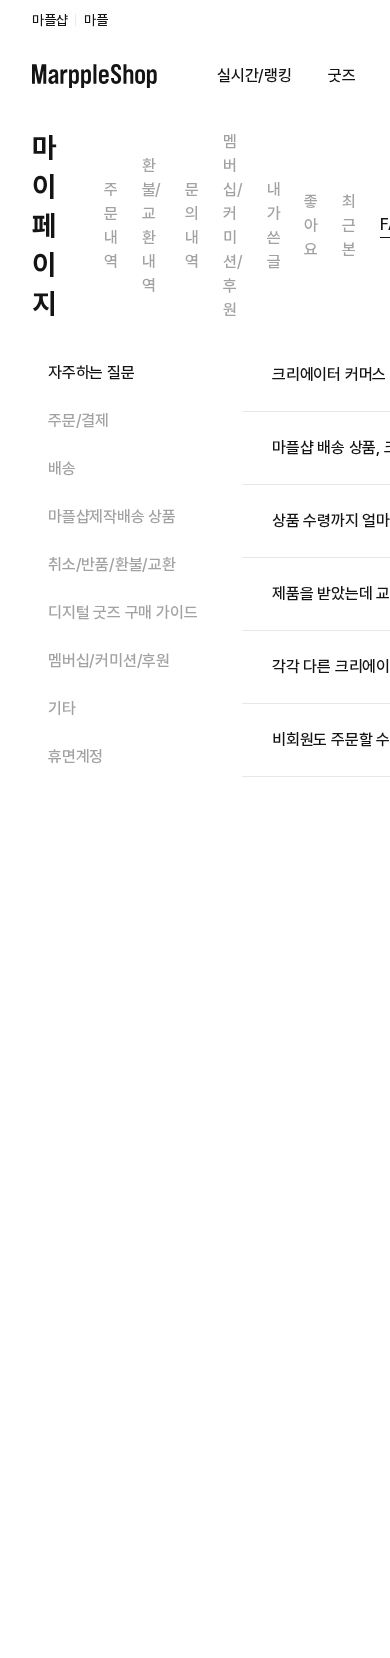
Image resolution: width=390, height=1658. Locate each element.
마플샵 (49, 20)
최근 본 (349, 225)
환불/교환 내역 (152, 225)
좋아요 (311, 225)
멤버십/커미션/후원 (233, 225)
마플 (96, 20)
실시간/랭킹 (254, 75)
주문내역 (111, 225)
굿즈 (342, 75)
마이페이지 (44, 225)
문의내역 (192, 225)
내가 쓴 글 (274, 225)
